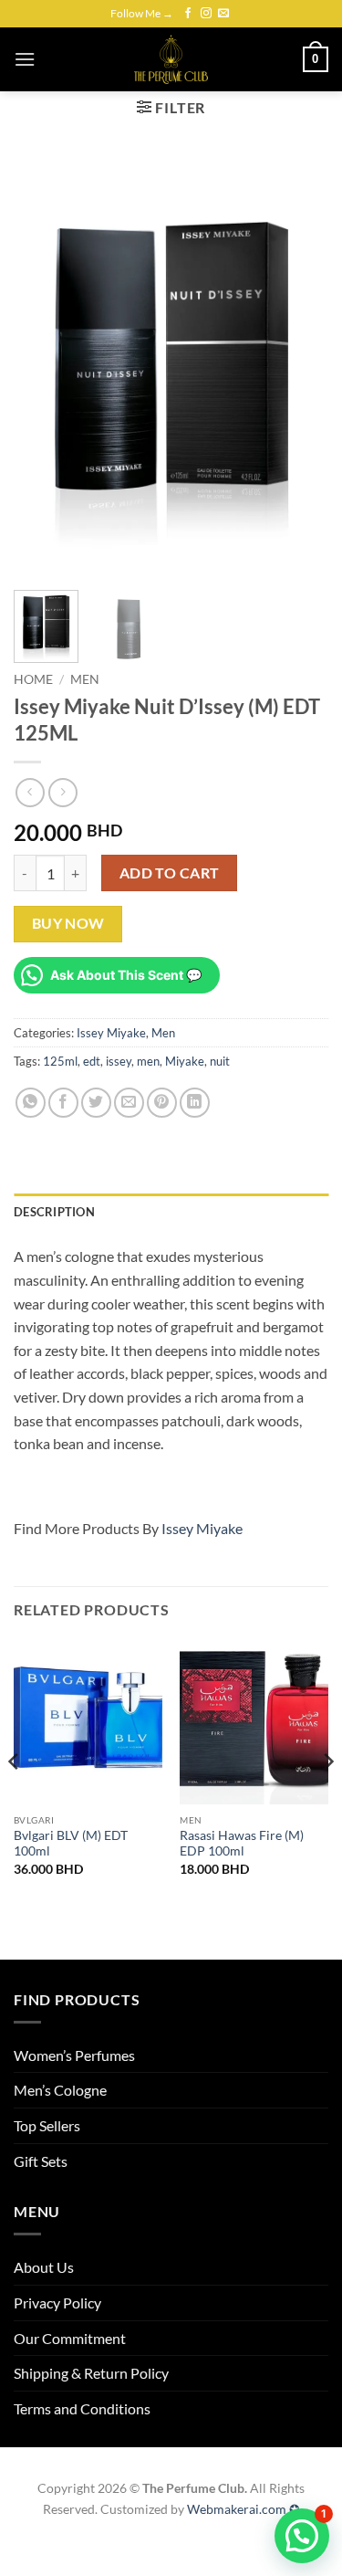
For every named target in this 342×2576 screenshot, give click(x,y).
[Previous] (43, 366)
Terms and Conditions (82, 2408)
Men (85, 679)
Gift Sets (41, 2161)
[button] (25, 59)
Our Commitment (70, 2338)
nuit (220, 1061)
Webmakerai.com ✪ (244, 2509)
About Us (44, 2267)
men (148, 1061)
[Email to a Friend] (129, 1103)
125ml (60, 1061)
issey (119, 1061)
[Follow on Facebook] (188, 14)
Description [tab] (54, 1212)
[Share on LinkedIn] (195, 1103)
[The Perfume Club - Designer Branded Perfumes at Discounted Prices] (171, 59)
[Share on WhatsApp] (31, 1103)
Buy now (68, 923)
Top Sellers (47, 2125)
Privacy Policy (57, 2303)
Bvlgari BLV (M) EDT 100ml (71, 1844)
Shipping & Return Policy (91, 2373)
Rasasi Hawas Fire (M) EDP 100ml (242, 1844)
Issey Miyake (111, 1033)
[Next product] (30, 792)
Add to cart (170, 873)
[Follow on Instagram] (206, 14)
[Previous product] (62, 792)
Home (33, 679)
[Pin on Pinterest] (162, 1103)
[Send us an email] (223, 14)
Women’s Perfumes (74, 2055)
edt (92, 1061)
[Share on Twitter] (96, 1103)
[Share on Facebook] (63, 1103)
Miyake (185, 1061)
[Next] (299, 366)
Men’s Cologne (60, 2090)
